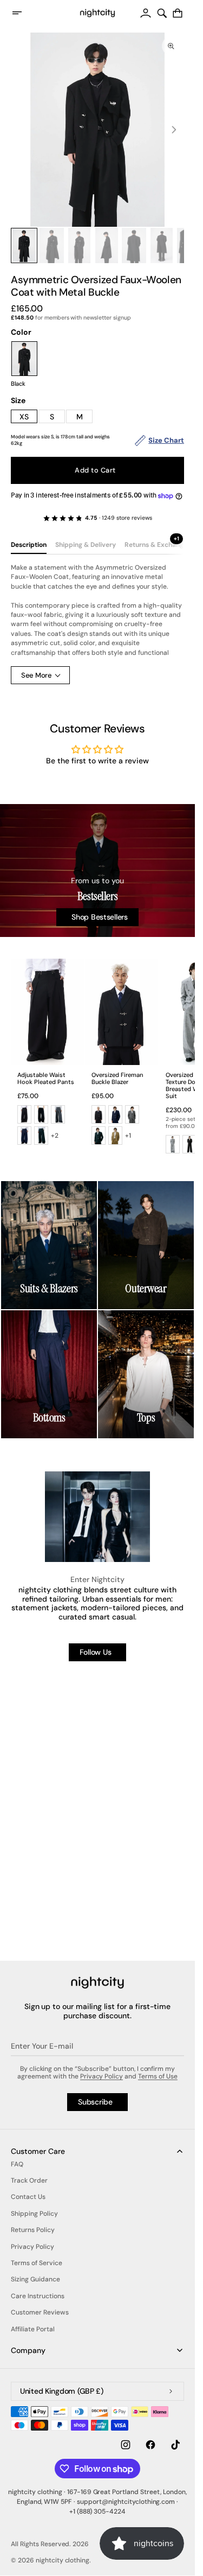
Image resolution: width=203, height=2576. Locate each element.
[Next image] (174, 130)
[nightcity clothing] (97, 1983)
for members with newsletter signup (71, 318)
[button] (24, 13)
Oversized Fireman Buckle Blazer (117, 1079)
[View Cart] (178, 13)
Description (29, 545)
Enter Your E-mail (42, 2046)
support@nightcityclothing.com (126, 2502)
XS (24, 417)
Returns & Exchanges (158, 545)
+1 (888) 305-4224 (98, 2511)
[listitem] (24, 1115)
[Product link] (47, 1055)
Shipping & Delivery (86, 545)
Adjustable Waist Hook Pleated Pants (46, 1079)
